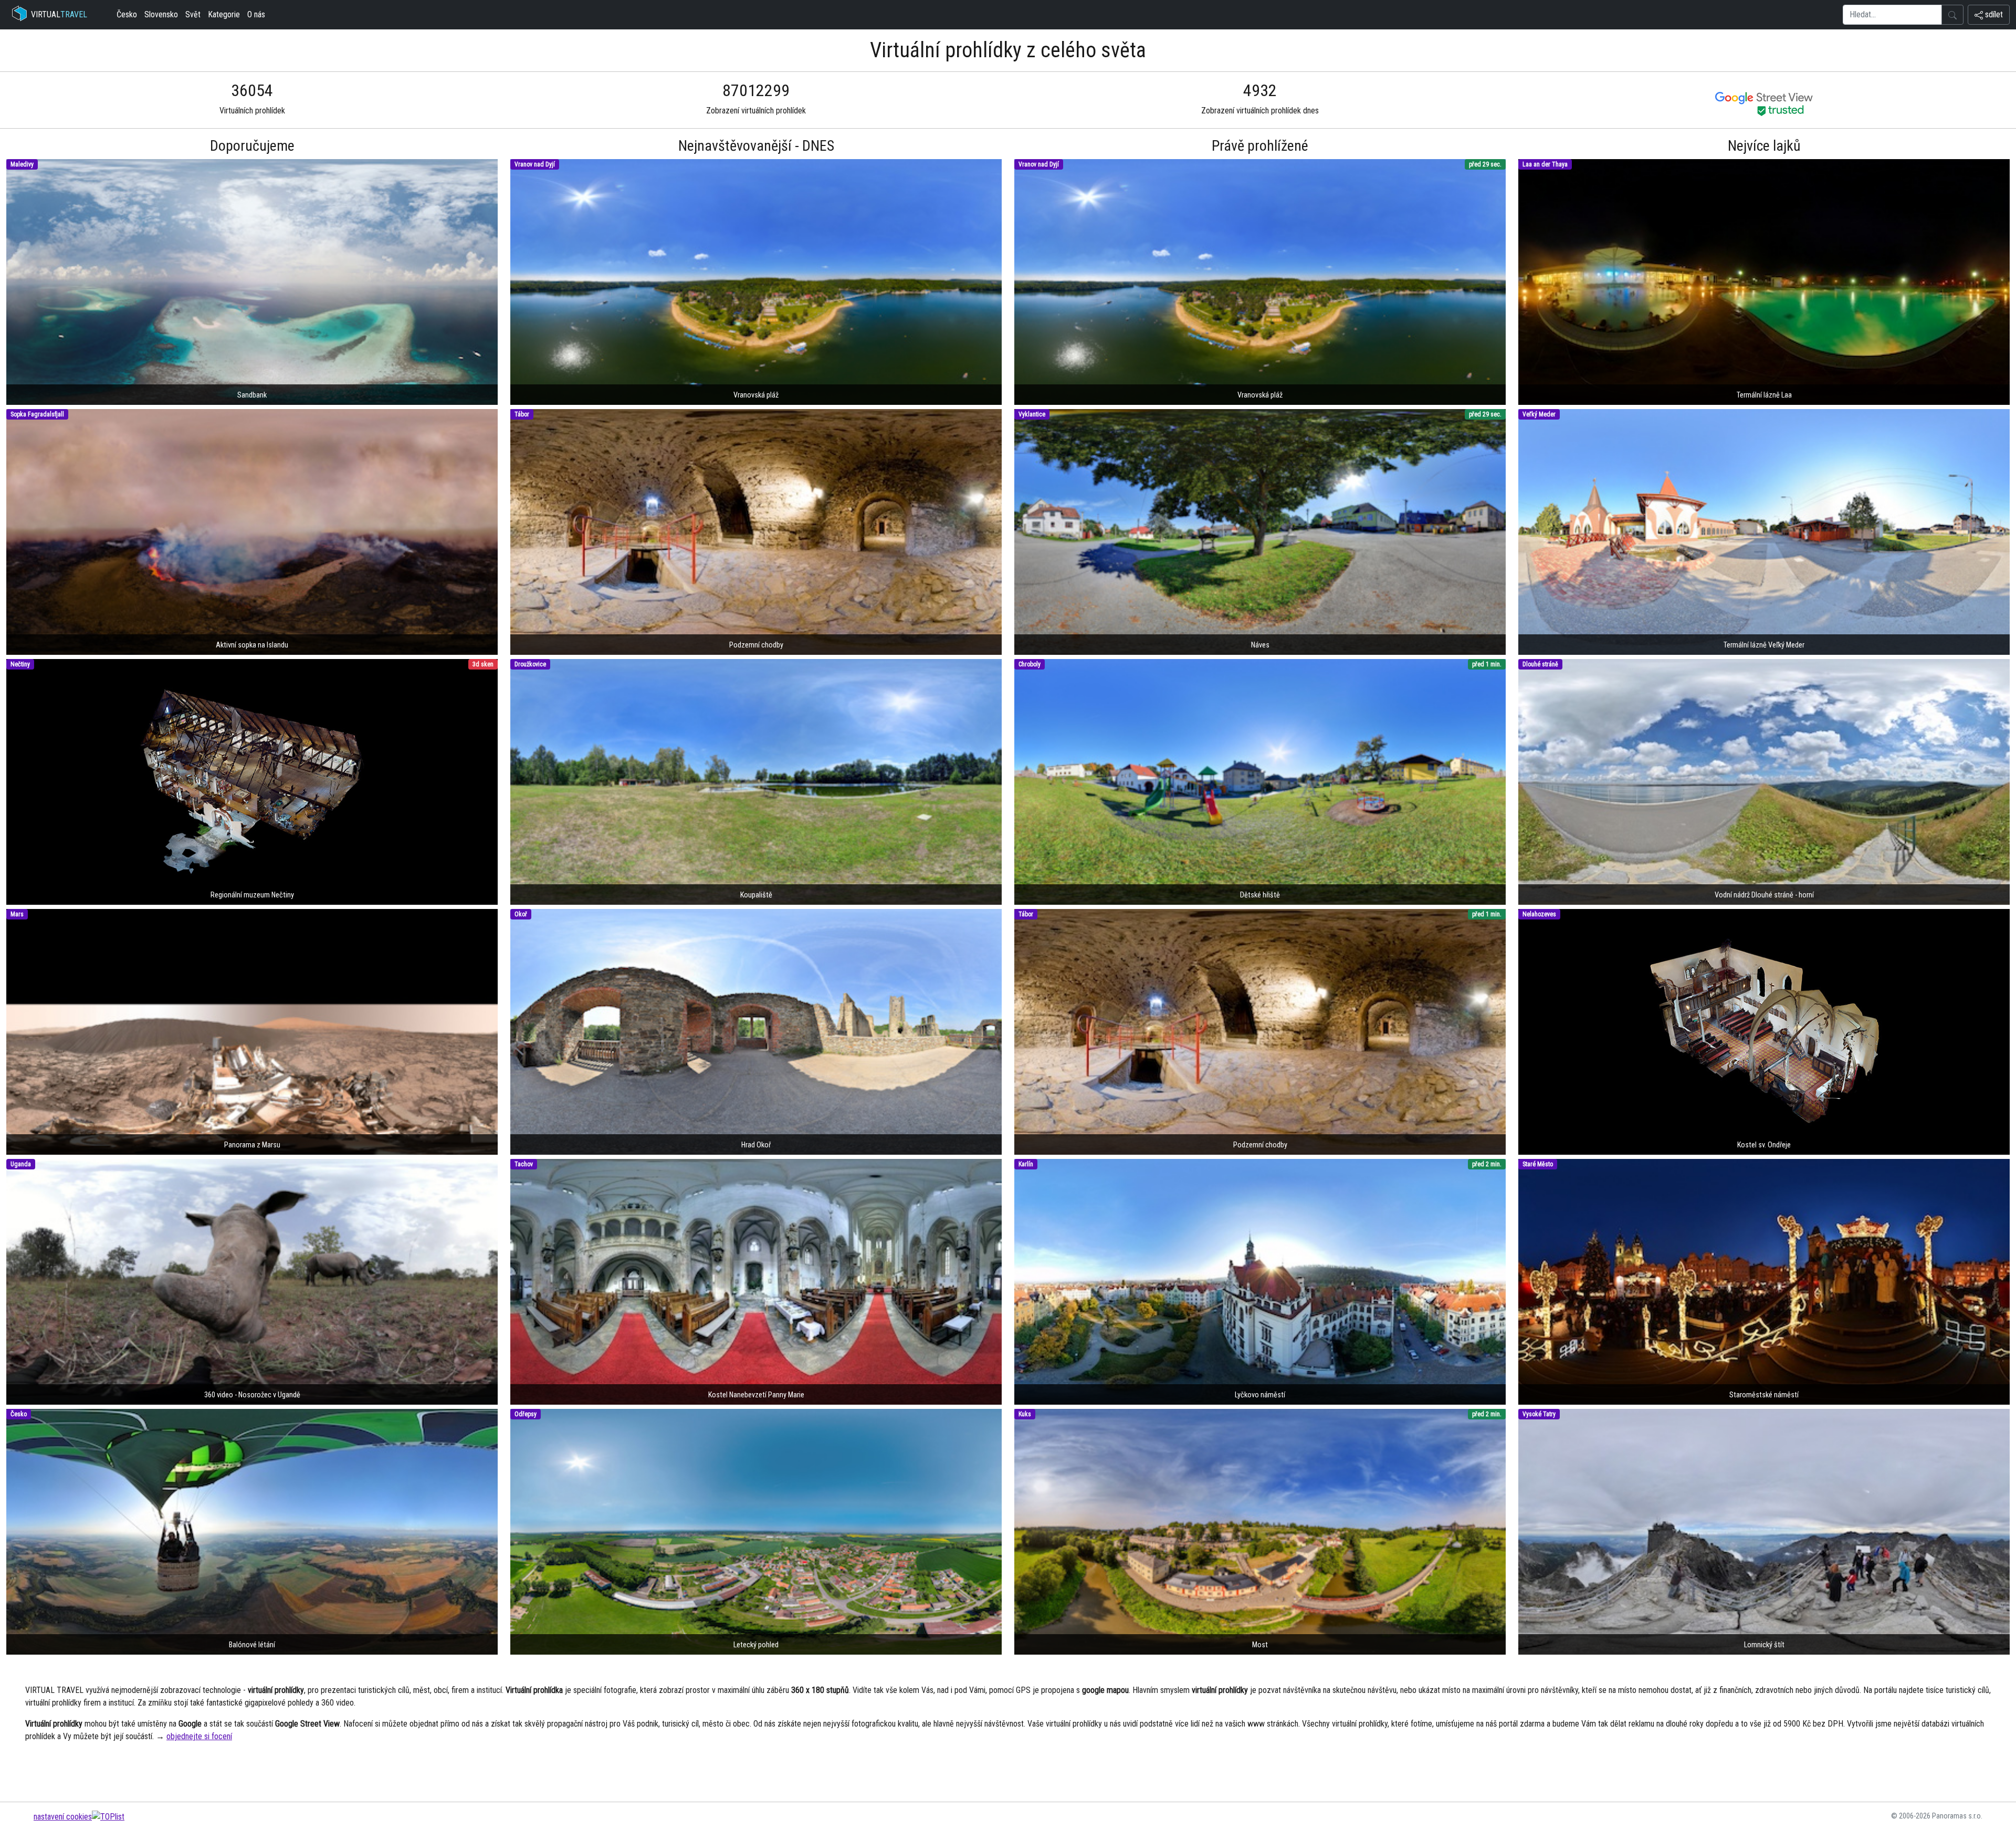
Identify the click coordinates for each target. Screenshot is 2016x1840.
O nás (256, 14)
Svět (193, 14)
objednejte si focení (199, 1736)
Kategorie (224, 14)
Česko (127, 14)
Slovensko (161, 14)
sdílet (1993, 14)
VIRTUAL (59, 14)
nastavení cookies (63, 1817)
